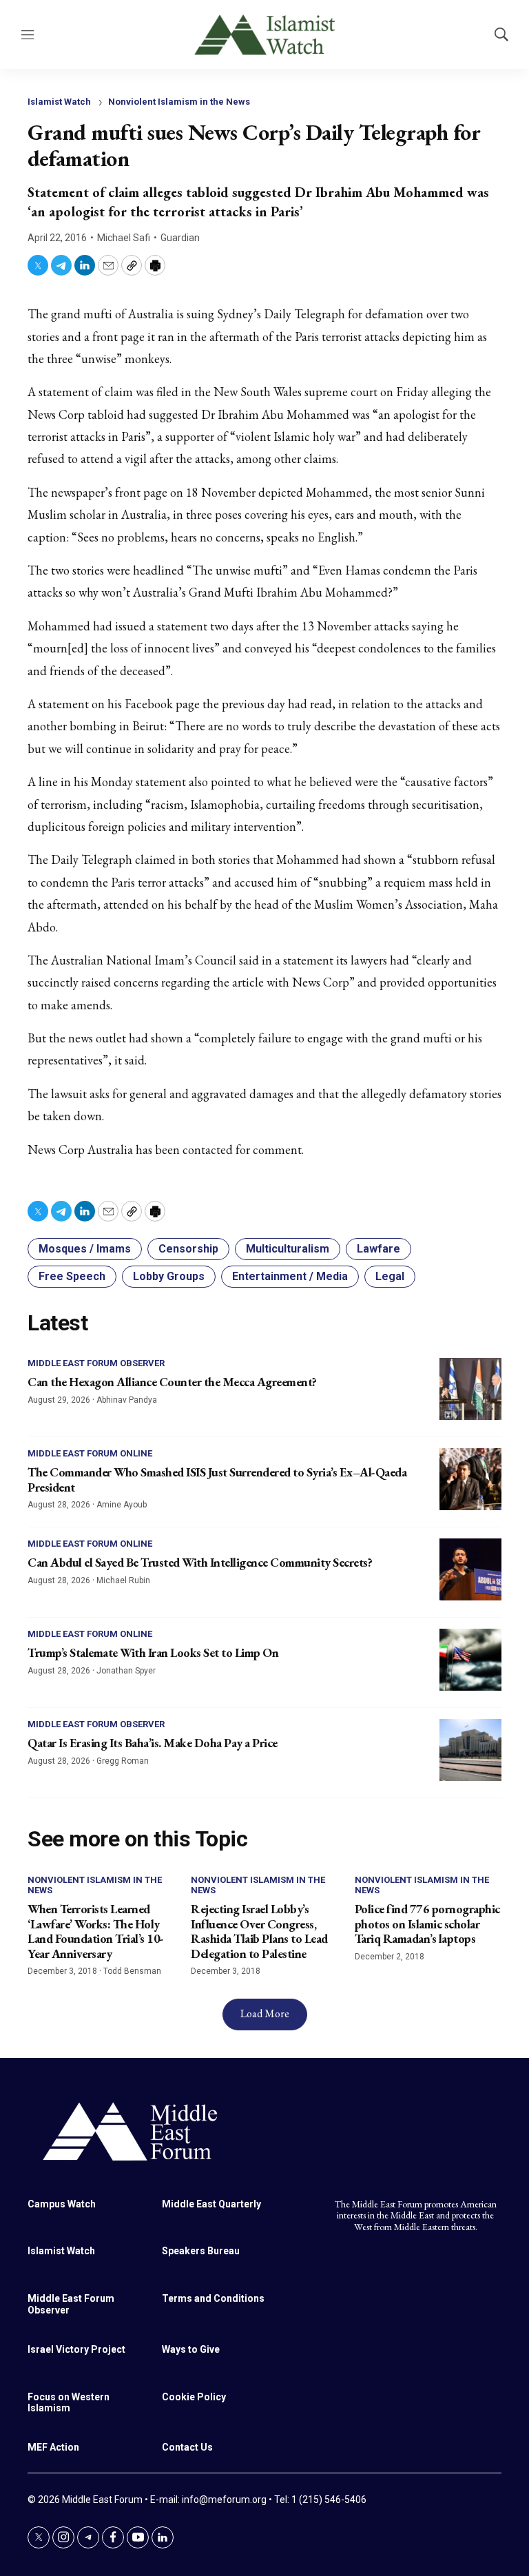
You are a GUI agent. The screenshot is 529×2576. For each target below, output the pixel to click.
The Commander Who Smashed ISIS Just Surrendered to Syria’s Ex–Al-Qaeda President (217, 1480)
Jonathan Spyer (126, 1671)
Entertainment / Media (290, 1276)
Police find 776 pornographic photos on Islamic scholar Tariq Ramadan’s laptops (427, 1924)
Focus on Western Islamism (69, 2403)
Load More (265, 2013)
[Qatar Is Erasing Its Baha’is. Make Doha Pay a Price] (470, 1750)
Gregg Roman (123, 1761)
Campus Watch (62, 2204)
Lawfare (378, 1249)
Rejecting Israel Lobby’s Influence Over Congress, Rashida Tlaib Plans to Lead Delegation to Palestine (259, 1931)
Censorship (188, 1249)
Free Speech (72, 1276)
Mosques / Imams (85, 1249)
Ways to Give (191, 2349)
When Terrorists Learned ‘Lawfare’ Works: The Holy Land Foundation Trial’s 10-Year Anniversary (96, 1931)
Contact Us (187, 2447)
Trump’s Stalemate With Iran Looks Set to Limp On (153, 1652)
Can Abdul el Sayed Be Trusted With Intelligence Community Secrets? (200, 1562)
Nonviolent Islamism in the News (179, 102)
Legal (390, 1276)
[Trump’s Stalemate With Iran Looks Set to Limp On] (470, 1660)
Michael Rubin (123, 1580)
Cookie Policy (194, 2397)
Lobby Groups (169, 1276)
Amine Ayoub (122, 1505)
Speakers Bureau (201, 2251)
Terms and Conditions (213, 2298)
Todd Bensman (132, 1971)
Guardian (180, 238)
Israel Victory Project (76, 2349)
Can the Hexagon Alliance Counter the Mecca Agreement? (172, 1382)
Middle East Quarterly (211, 2204)
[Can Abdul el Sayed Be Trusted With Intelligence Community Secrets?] (470, 1569)
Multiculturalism (288, 1249)
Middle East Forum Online (90, 1453)
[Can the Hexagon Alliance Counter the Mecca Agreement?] (470, 1389)
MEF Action (53, 2447)
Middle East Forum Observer (96, 1363)
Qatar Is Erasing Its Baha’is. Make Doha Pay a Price (153, 1743)
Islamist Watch (59, 102)
